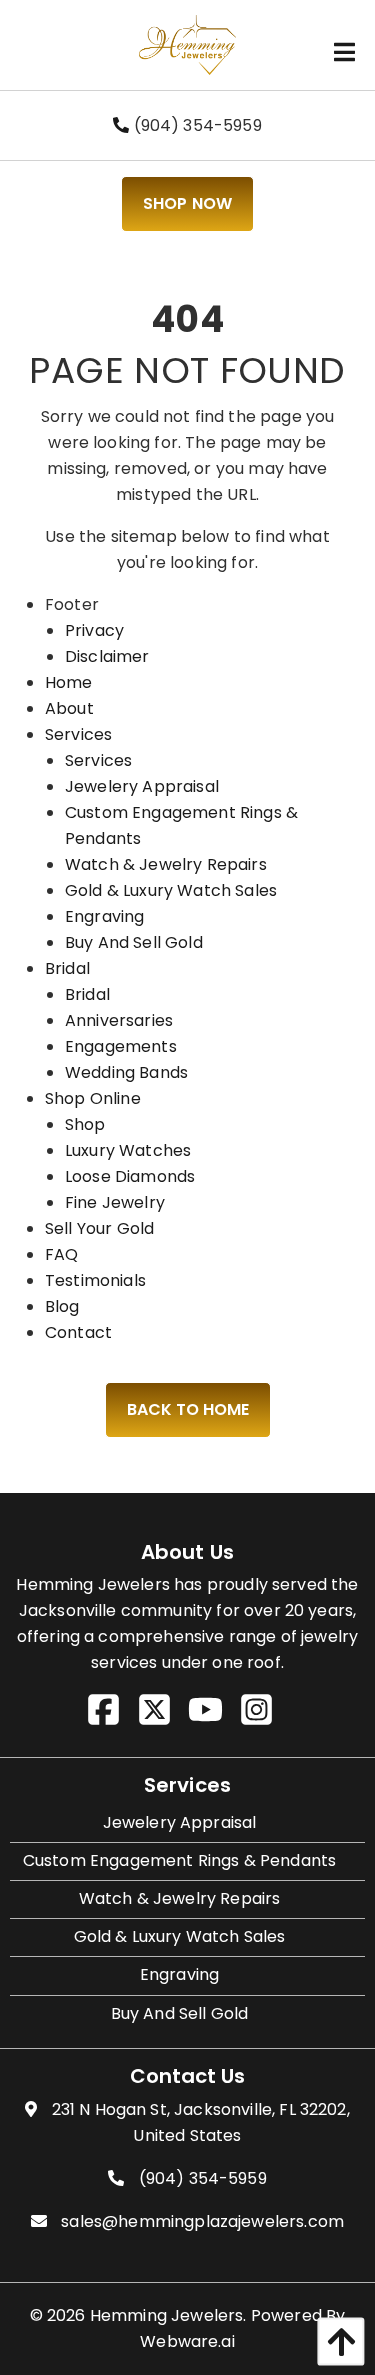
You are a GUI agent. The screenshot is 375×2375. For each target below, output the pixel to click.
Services (78, 734)
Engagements (121, 1046)
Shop (85, 1124)
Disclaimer (107, 656)
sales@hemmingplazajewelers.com (202, 2221)
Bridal (67, 968)
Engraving (104, 916)
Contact (78, 1332)
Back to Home (188, 1409)
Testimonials (95, 1280)
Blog (62, 1306)
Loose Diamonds (130, 1176)
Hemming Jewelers (167, 2315)
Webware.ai (187, 2341)
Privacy (94, 630)
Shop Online (93, 1098)
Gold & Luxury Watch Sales (171, 890)
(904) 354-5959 (195, 125)
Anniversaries (119, 1020)
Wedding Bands (126, 1072)
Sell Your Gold (99, 1228)
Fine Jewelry (115, 1202)
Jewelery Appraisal (142, 786)
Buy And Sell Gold (134, 942)
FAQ (61, 1254)
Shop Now (187, 203)
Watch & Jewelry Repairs (166, 864)
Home (69, 682)
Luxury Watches (128, 1150)
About (69, 708)
